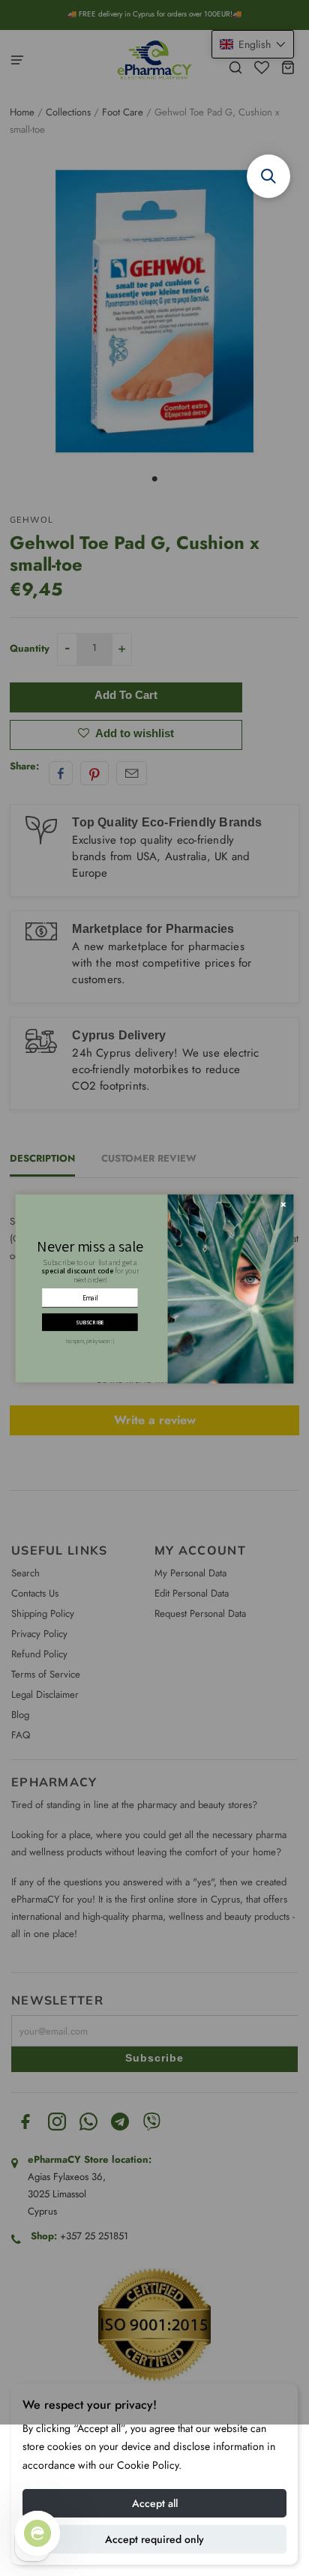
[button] (268, 176)
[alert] (155, 1288)
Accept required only (154, 2539)
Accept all (155, 2503)
